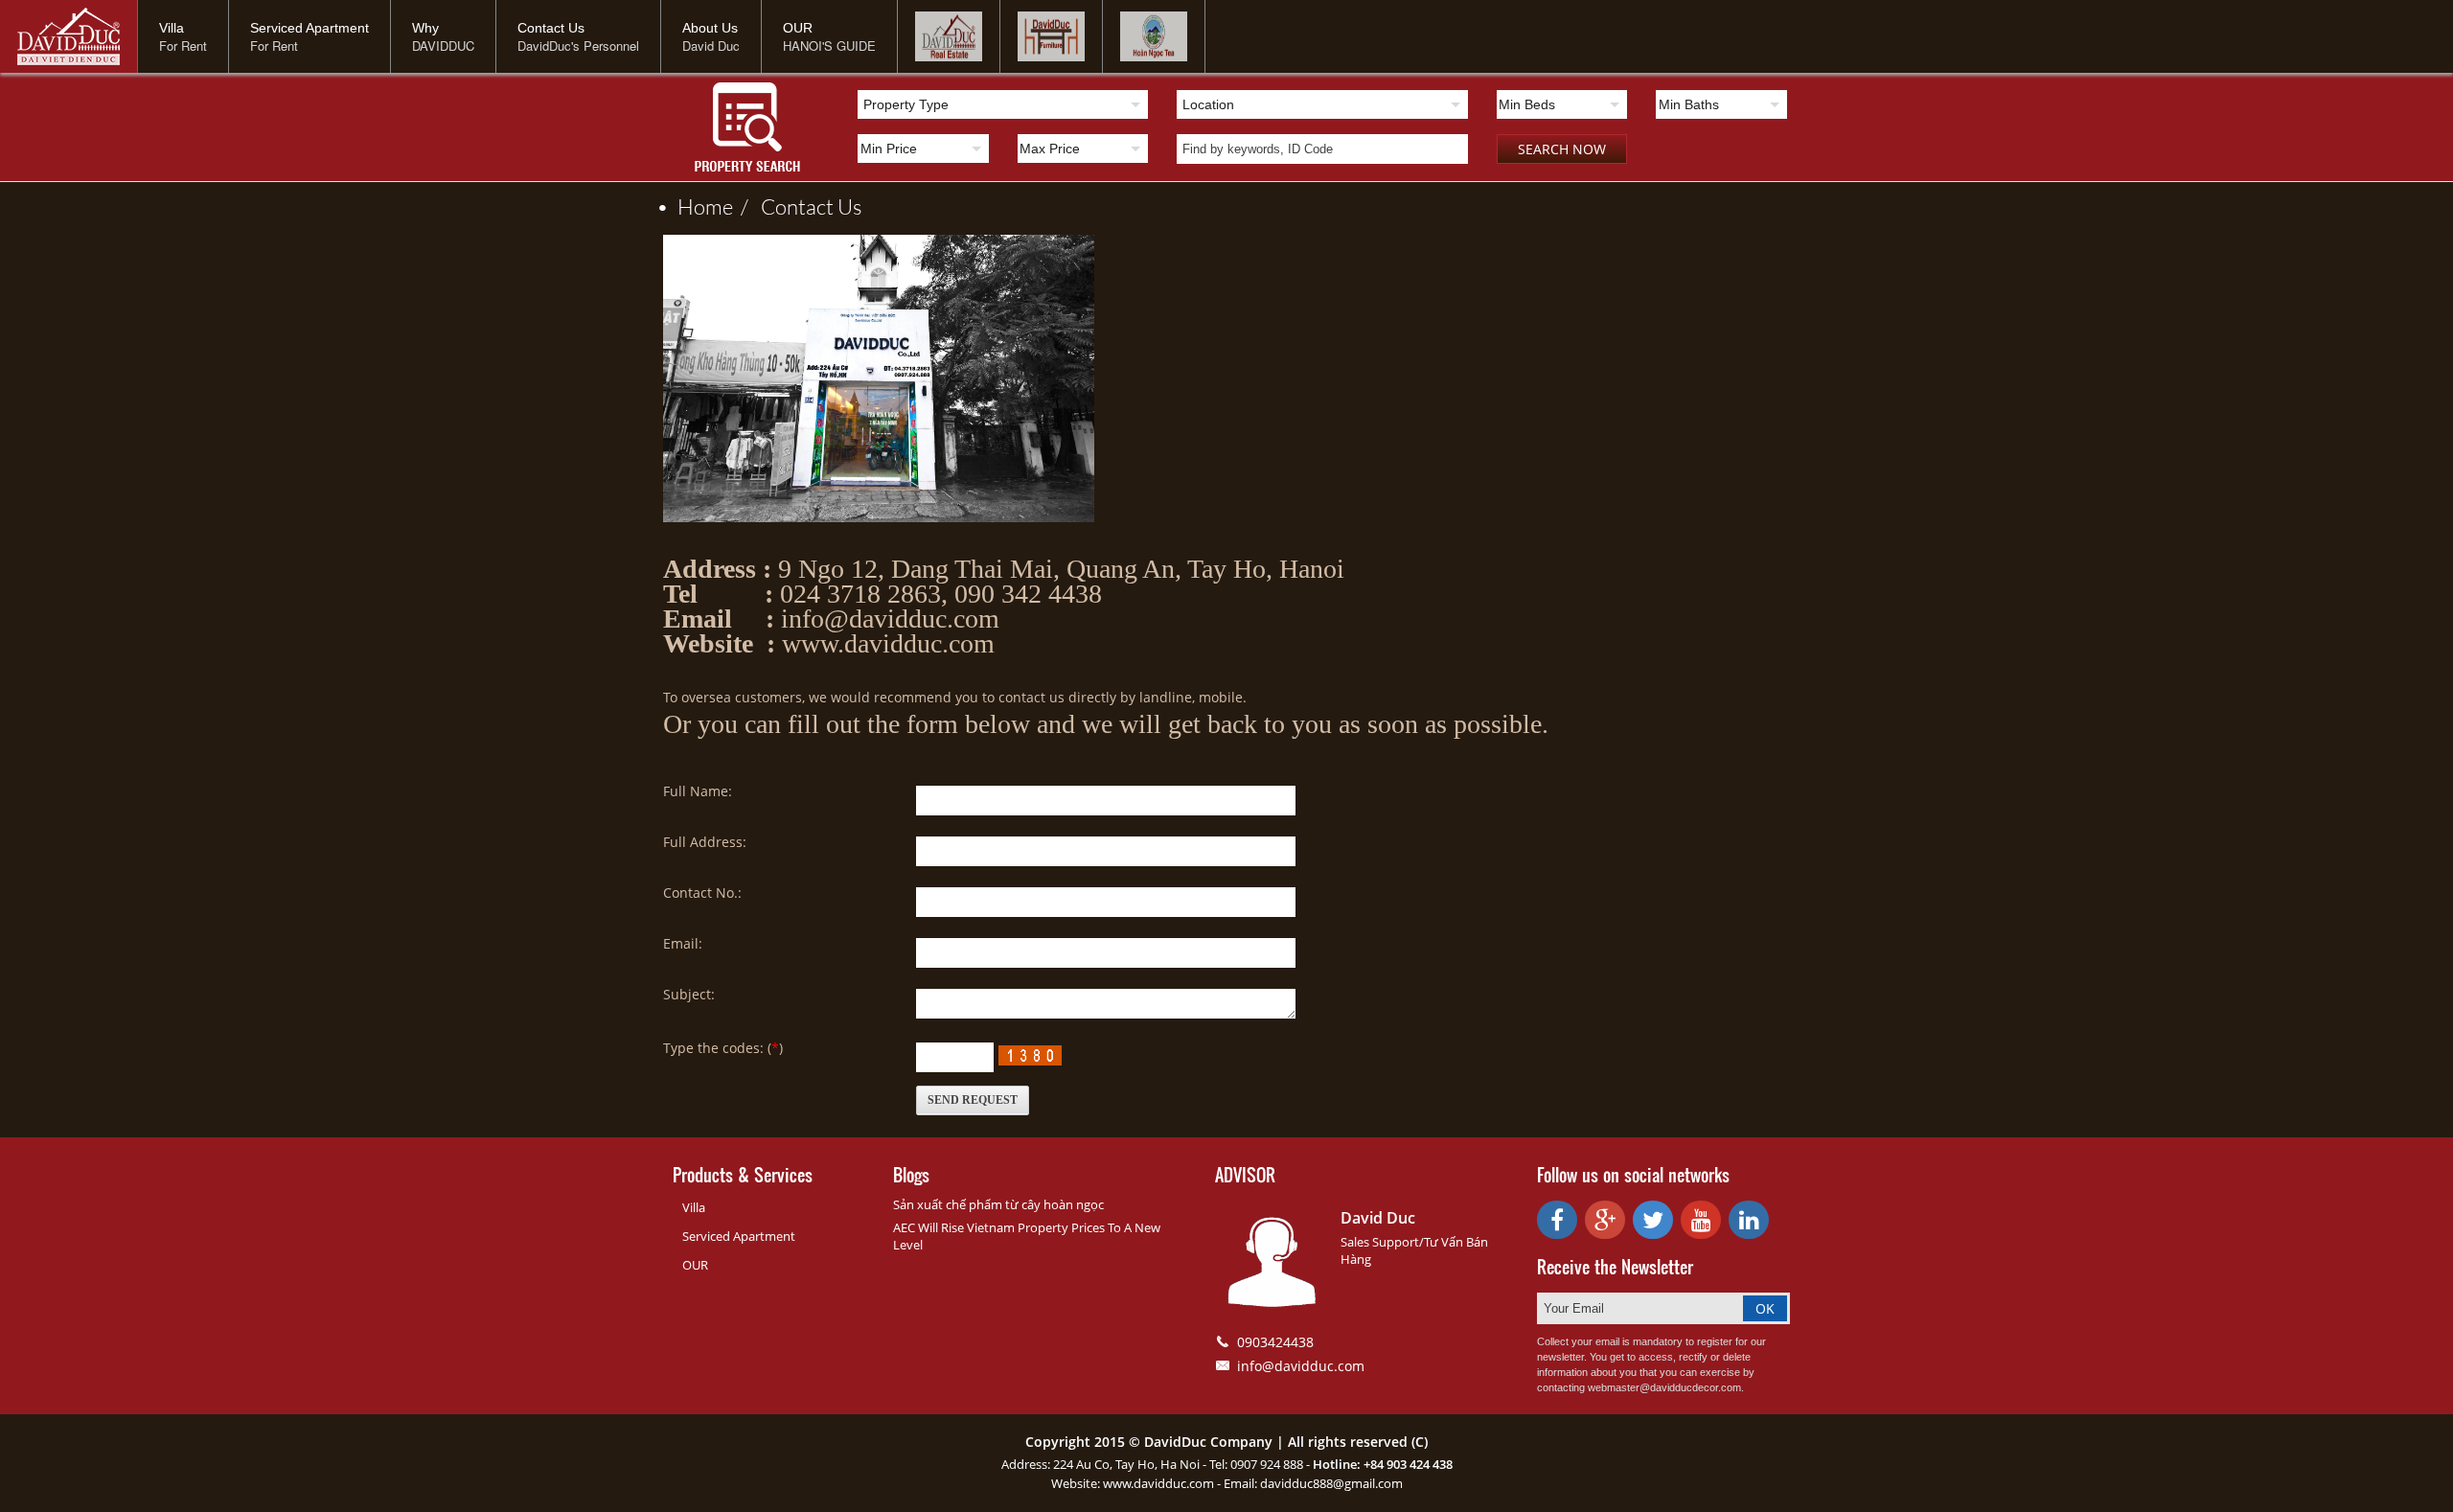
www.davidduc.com (1158, 1483)
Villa (183, 37)
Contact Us (578, 37)
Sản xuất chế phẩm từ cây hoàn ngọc (998, 1204)
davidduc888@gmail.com (1331, 1483)
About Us (711, 37)
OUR (829, 37)
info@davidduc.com (1301, 1366)
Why (443, 37)
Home (705, 206)
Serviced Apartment (309, 37)
